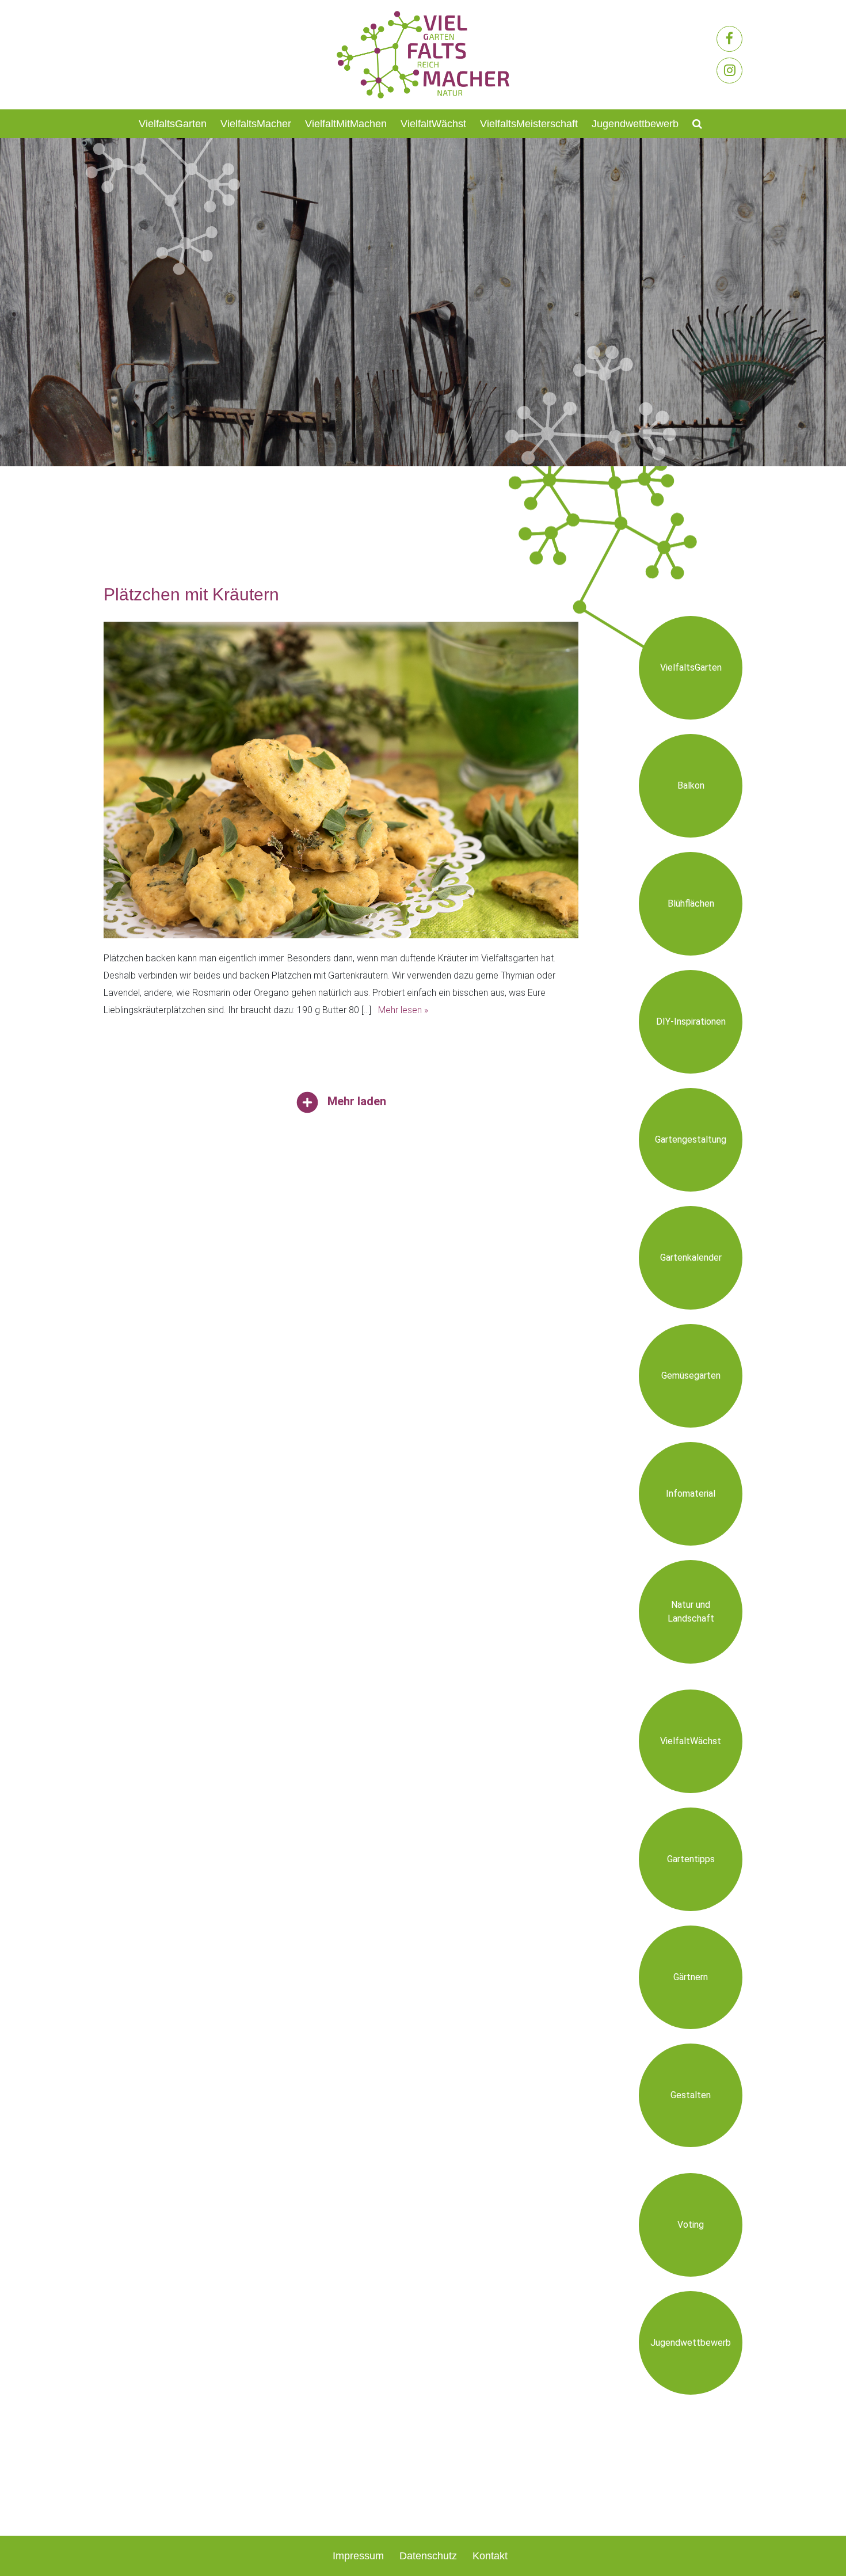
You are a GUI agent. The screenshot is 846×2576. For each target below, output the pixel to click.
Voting (691, 2225)
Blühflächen (691, 903)
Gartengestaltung (691, 1139)
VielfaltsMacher (256, 124)
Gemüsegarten (691, 1375)
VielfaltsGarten (173, 124)
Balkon (691, 785)
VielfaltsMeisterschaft (529, 124)
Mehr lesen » (403, 1010)
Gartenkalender (691, 1257)
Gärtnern (691, 1977)
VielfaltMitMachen (346, 124)
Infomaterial (691, 1494)
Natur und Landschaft (691, 1612)
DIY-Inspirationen (691, 1021)
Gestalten (691, 2095)
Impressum (358, 2556)
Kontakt (490, 2556)
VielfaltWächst (433, 124)
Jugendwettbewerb (635, 124)
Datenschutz (428, 2556)
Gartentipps (691, 1859)
